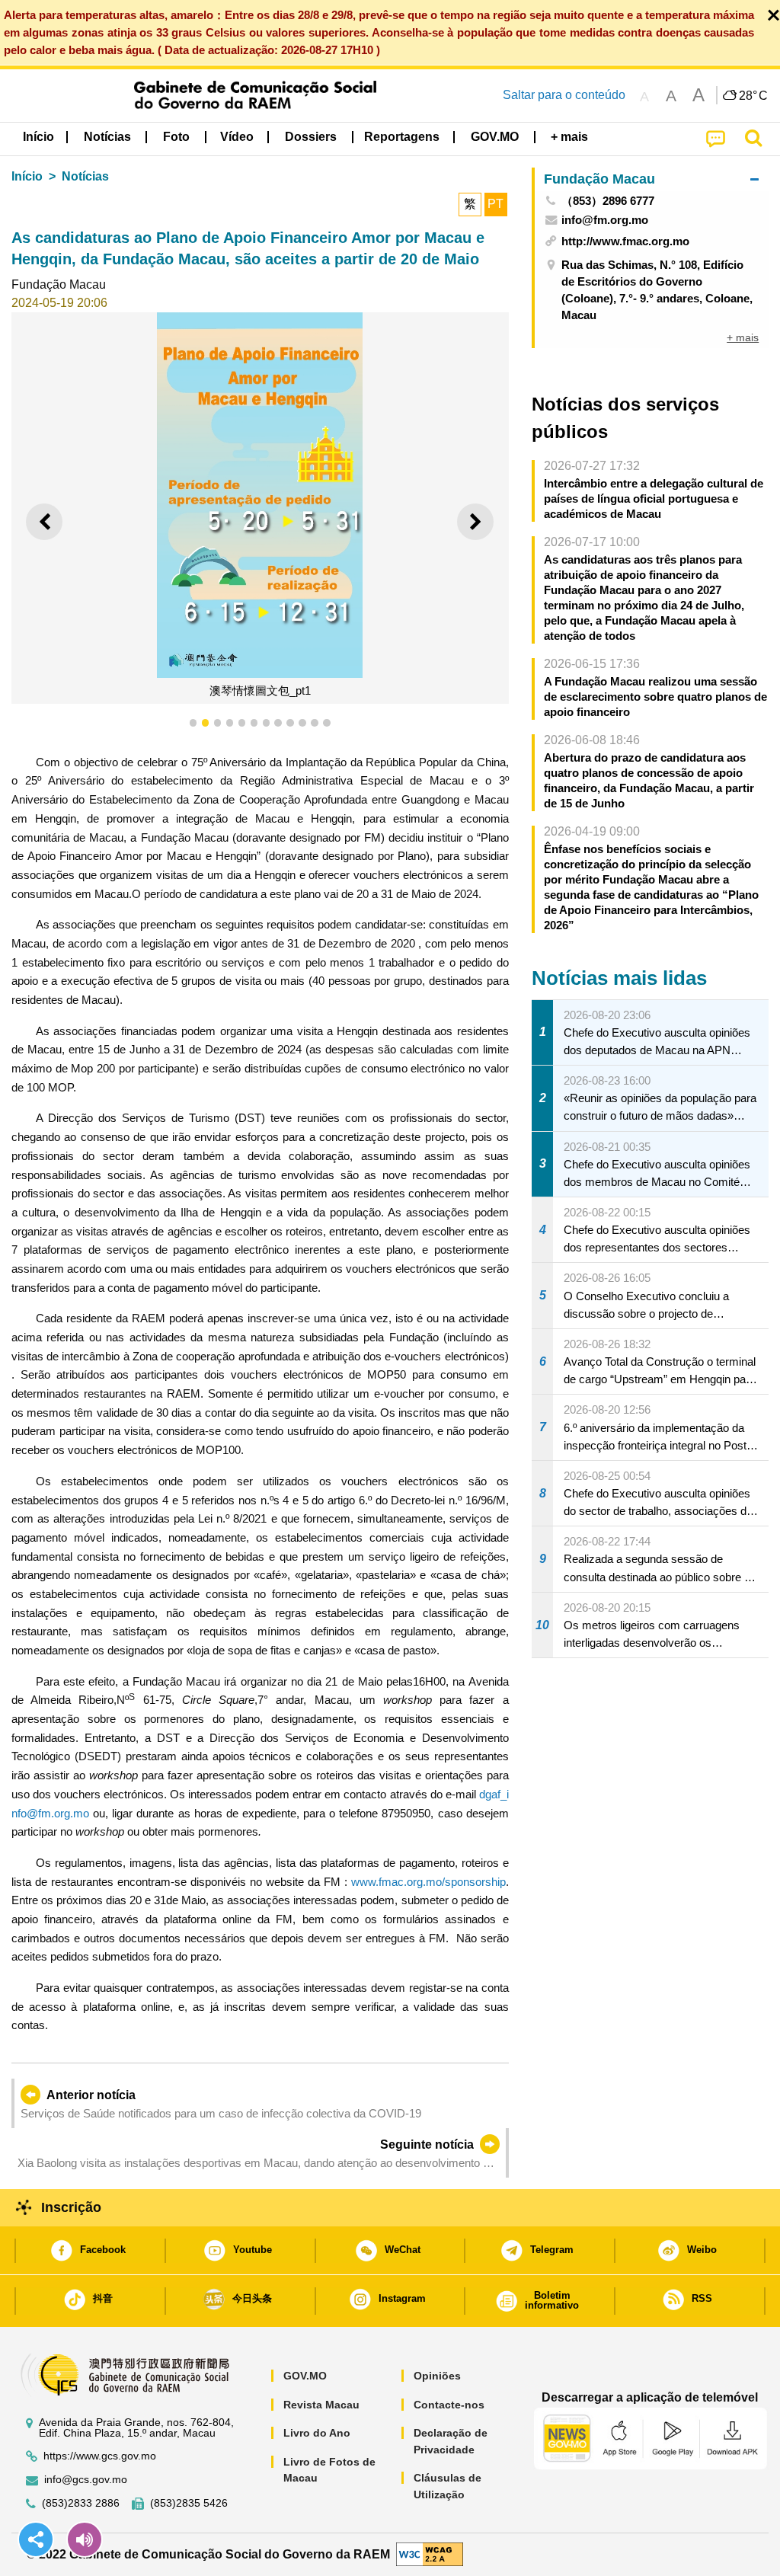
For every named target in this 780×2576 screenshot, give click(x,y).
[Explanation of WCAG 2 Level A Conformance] (430, 2554)
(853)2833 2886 (81, 2503)
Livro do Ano (317, 2433)
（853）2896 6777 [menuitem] (608, 201)
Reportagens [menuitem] (402, 137)
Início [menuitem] (38, 137)
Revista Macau (321, 2405)
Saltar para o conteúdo (564, 95)
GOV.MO (305, 2376)
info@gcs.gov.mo (86, 2480)
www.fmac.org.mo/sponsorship (428, 1882)
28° (753, 96)
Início (27, 176)
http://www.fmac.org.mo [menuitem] (625, 241)
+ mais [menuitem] (743, 337)
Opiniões (437, 2376)
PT (495, 204)
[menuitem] (107, 137)
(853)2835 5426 (189, 2503)
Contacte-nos (449, 2405)
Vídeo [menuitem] (237, 137)
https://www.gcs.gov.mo (100, 2456)
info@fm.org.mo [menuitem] (605, 220)
